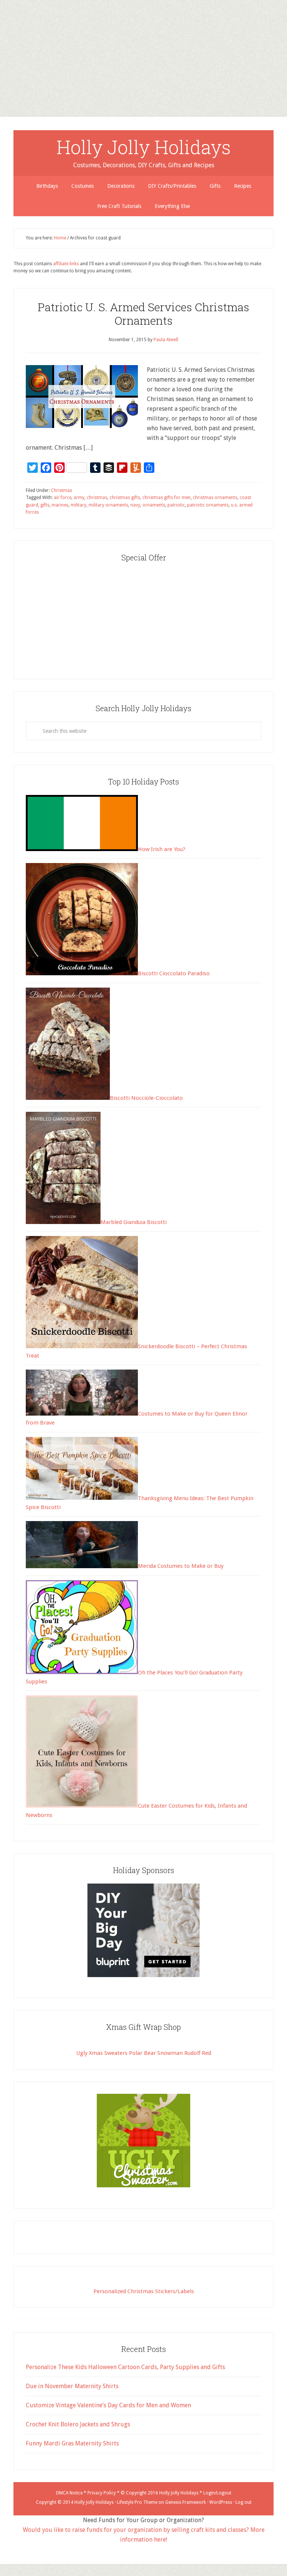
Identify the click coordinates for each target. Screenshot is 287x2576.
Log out (243, 2502)
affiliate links (66, 264)
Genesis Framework (186, 2502)
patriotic (176, 505)
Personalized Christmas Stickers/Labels (144, 2291)
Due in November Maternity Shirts (72, 2386)
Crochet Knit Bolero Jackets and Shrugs (78, 2424)
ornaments (154, 505)
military (78, 505)
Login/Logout (217, 2493)
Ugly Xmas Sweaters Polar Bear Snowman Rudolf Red (144, 2053)
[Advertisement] (143, 52)
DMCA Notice (69, 2493)
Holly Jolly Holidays (144, 147)
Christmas (61, 490)
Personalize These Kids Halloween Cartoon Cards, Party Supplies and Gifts (125, 2367)
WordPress (221, 2502)
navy (135, 505)
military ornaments (108, 505)
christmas (97, 498)
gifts (45, 505)
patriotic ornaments (208, 505)
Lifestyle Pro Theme (137, 2502)
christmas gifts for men (166, 498)
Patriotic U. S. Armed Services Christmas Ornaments (143, 314)
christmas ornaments (215, 498)
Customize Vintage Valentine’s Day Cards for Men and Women (108, 2405)
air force (63, 498)
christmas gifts (125, 498)
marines (60, 505)
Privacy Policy (102, 2493)
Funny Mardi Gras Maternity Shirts (72, 2443)
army (79, 498)
